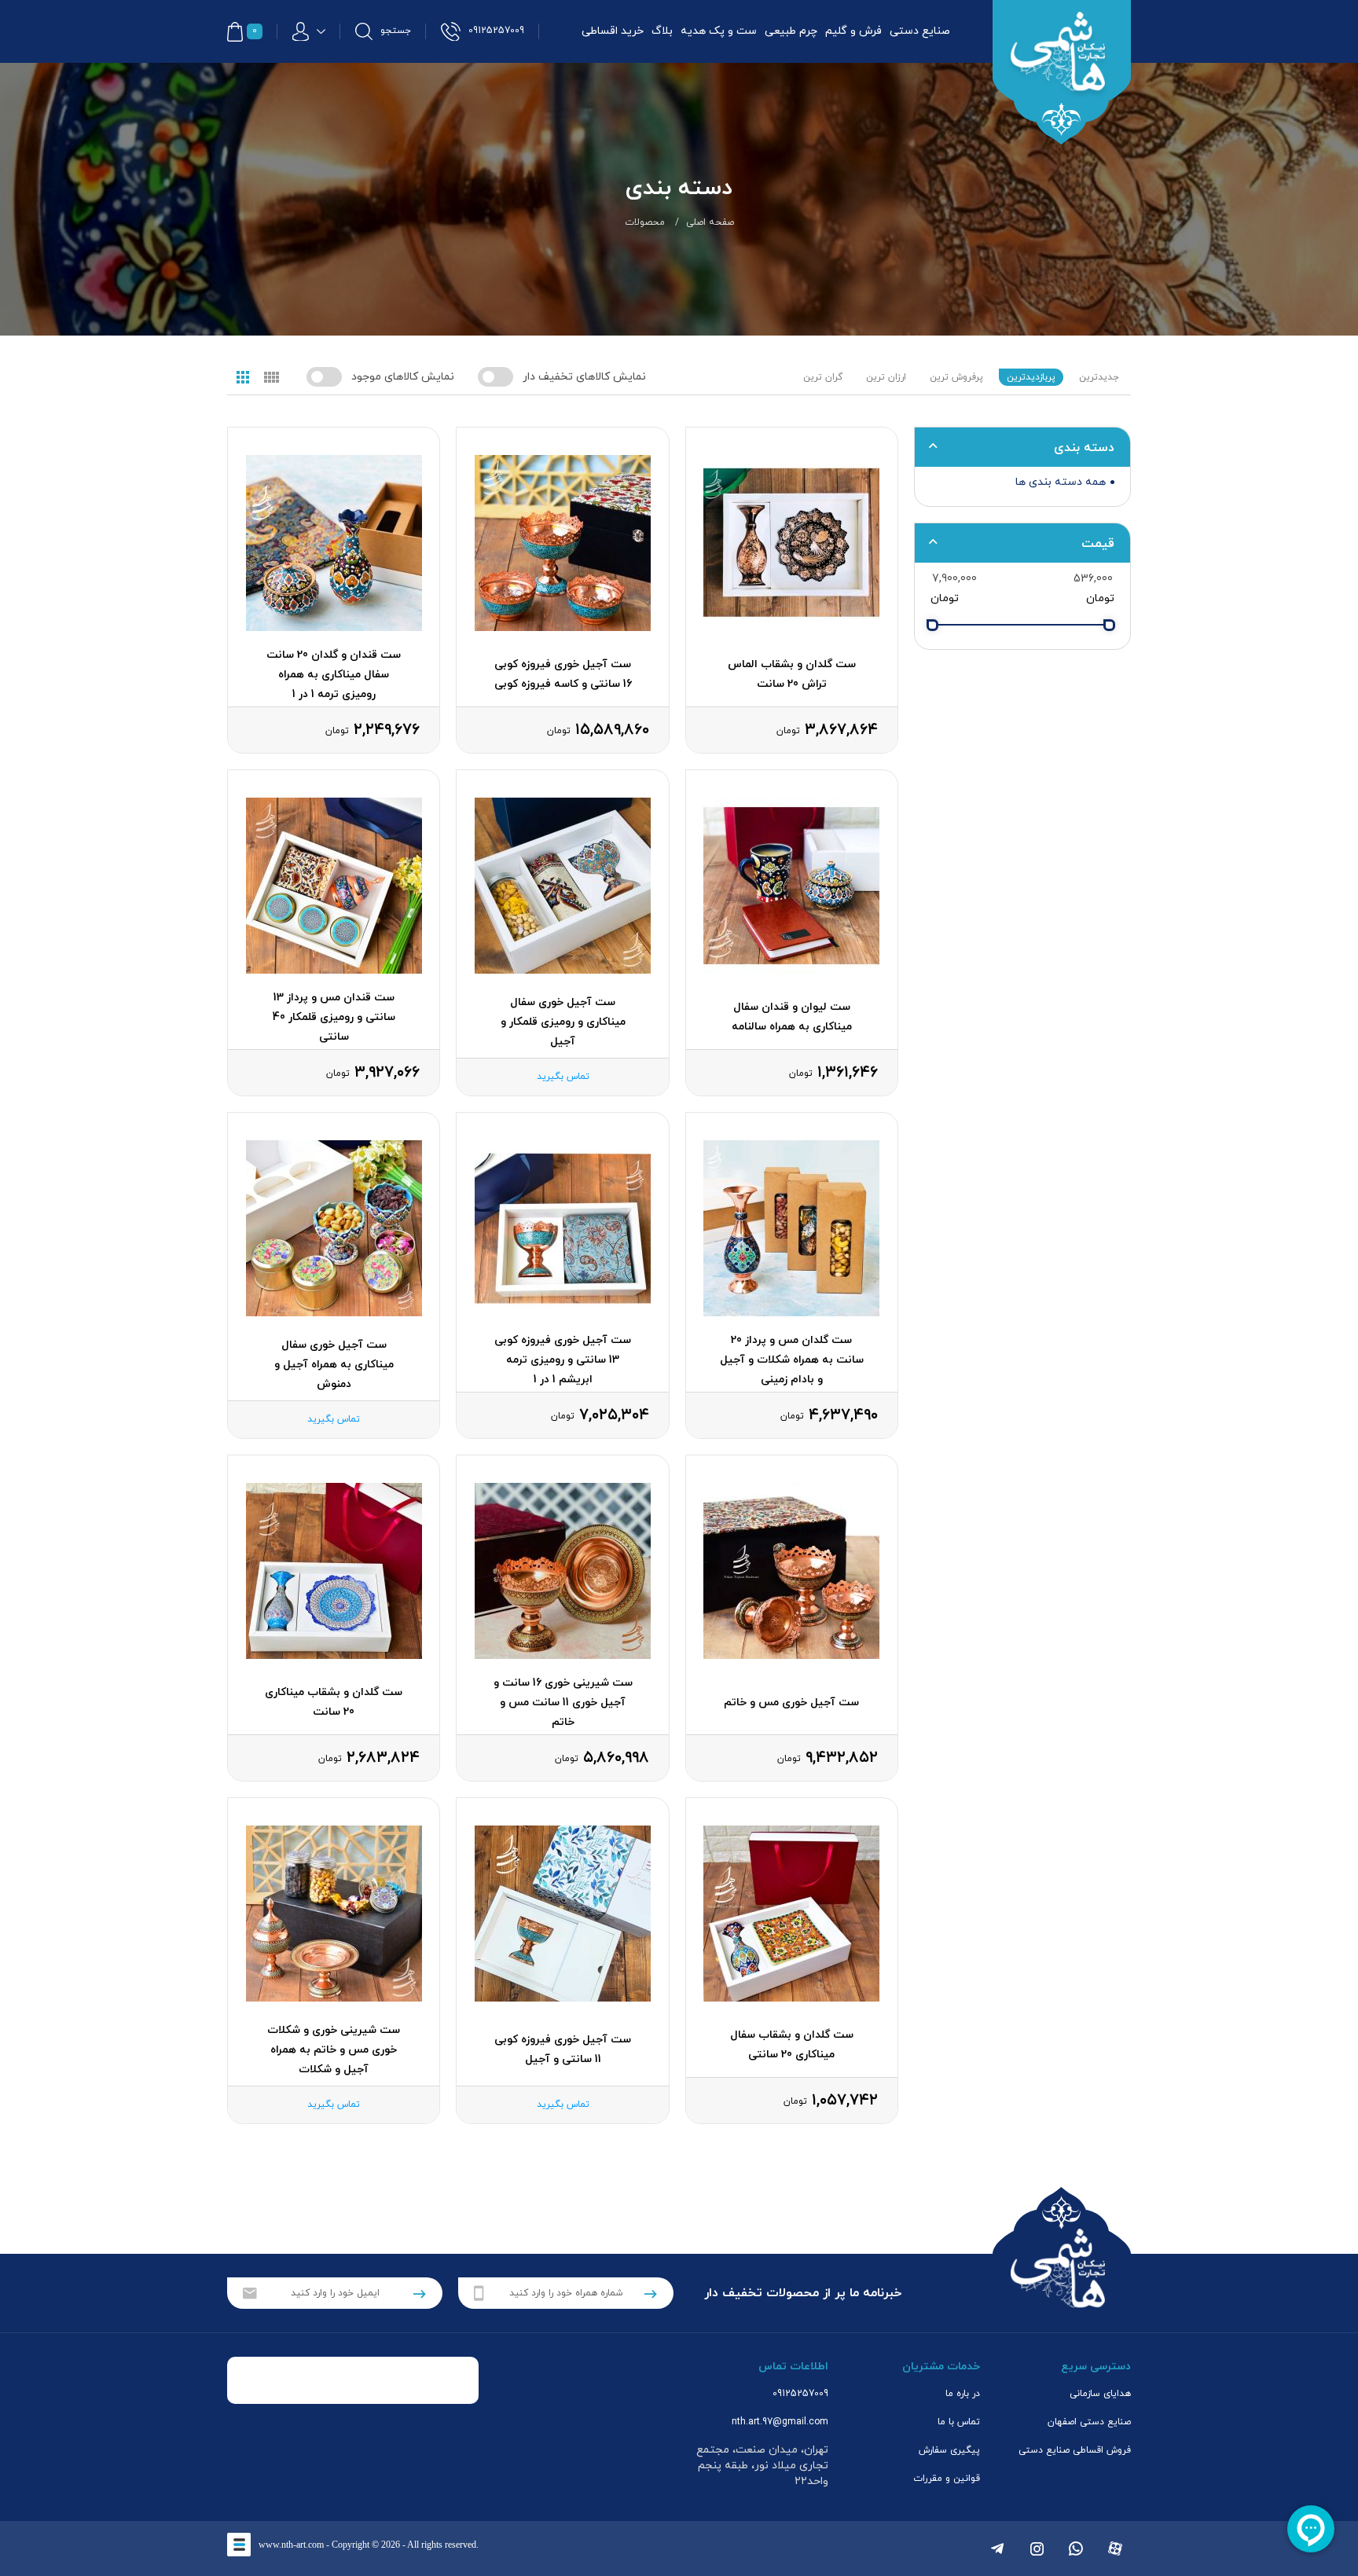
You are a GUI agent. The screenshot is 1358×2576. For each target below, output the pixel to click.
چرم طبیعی (791, 31)
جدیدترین (1099, 377)
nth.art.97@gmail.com (780, 2422)
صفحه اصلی (710, 222)
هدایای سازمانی (1100, 2394)
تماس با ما (959, 2422)
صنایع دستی (920, 31)
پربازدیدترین (1031, 377)
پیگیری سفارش (949, 2450)
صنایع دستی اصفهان (1089, 2422)
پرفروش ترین (956, 377)
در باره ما (963, 2394)
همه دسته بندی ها (1061, 482)
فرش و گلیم (853, 31)
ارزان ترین (886, 377)
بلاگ (662, 31)
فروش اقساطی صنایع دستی (1075, 2450)
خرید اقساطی (613, 31)
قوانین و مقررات (947, 2479)
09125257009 (800, 2394)
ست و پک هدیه (719, 31)
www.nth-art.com (291, 2545)
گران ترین (823, 377)
